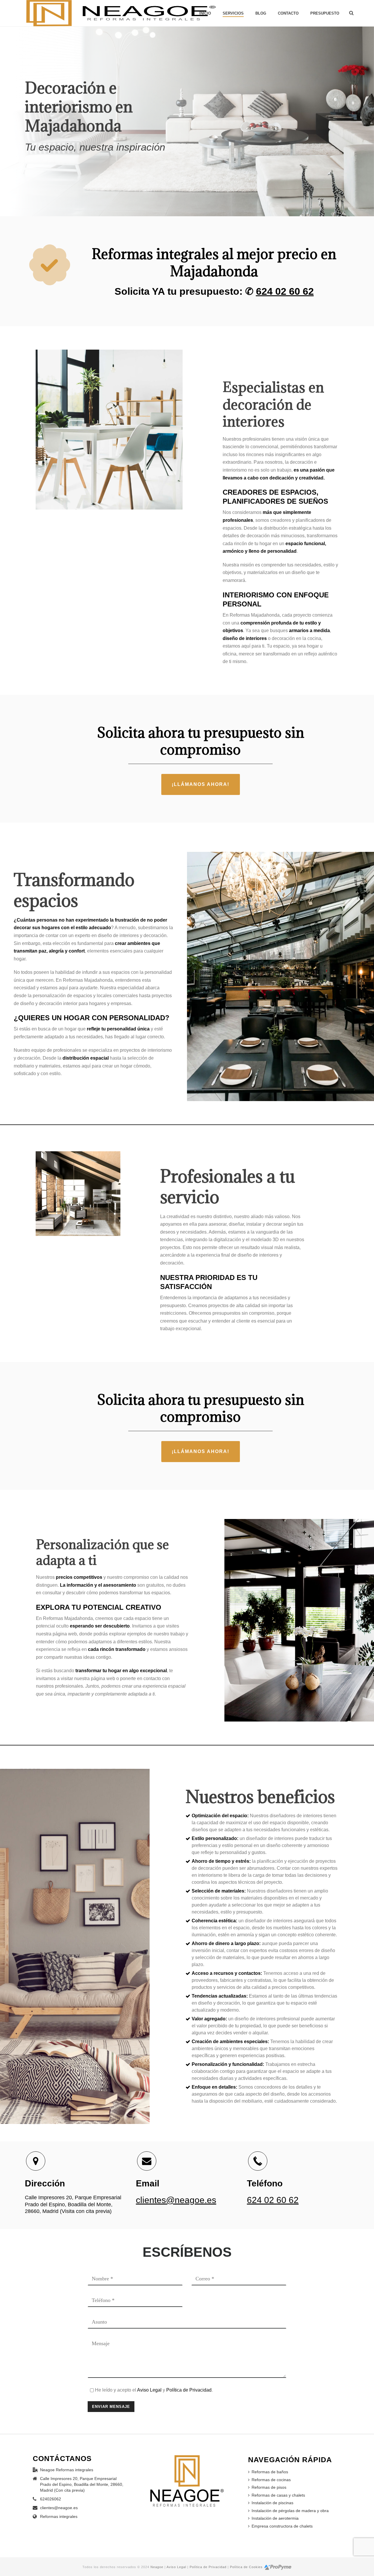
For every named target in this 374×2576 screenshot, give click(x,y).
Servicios (233, 13)
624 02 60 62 (285, 291)
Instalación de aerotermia (275, 2518)
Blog (261, 13)
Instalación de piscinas (272, 2503)
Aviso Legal (149, 2390)
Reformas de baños (270, 2472)
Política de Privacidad (189, 2390)
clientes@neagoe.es (176, 2200)
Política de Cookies (246, 2567)
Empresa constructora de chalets (282, 2526)
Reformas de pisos (269, 2487)
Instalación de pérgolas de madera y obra (290, 2511)
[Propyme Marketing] (278, 2567)
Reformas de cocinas (271, 2480)
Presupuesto (325, 13)
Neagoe (157, 2567)
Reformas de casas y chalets (278, 2495)
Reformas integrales (59, 2516)
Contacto (288, 13)
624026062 (51, 2499)
